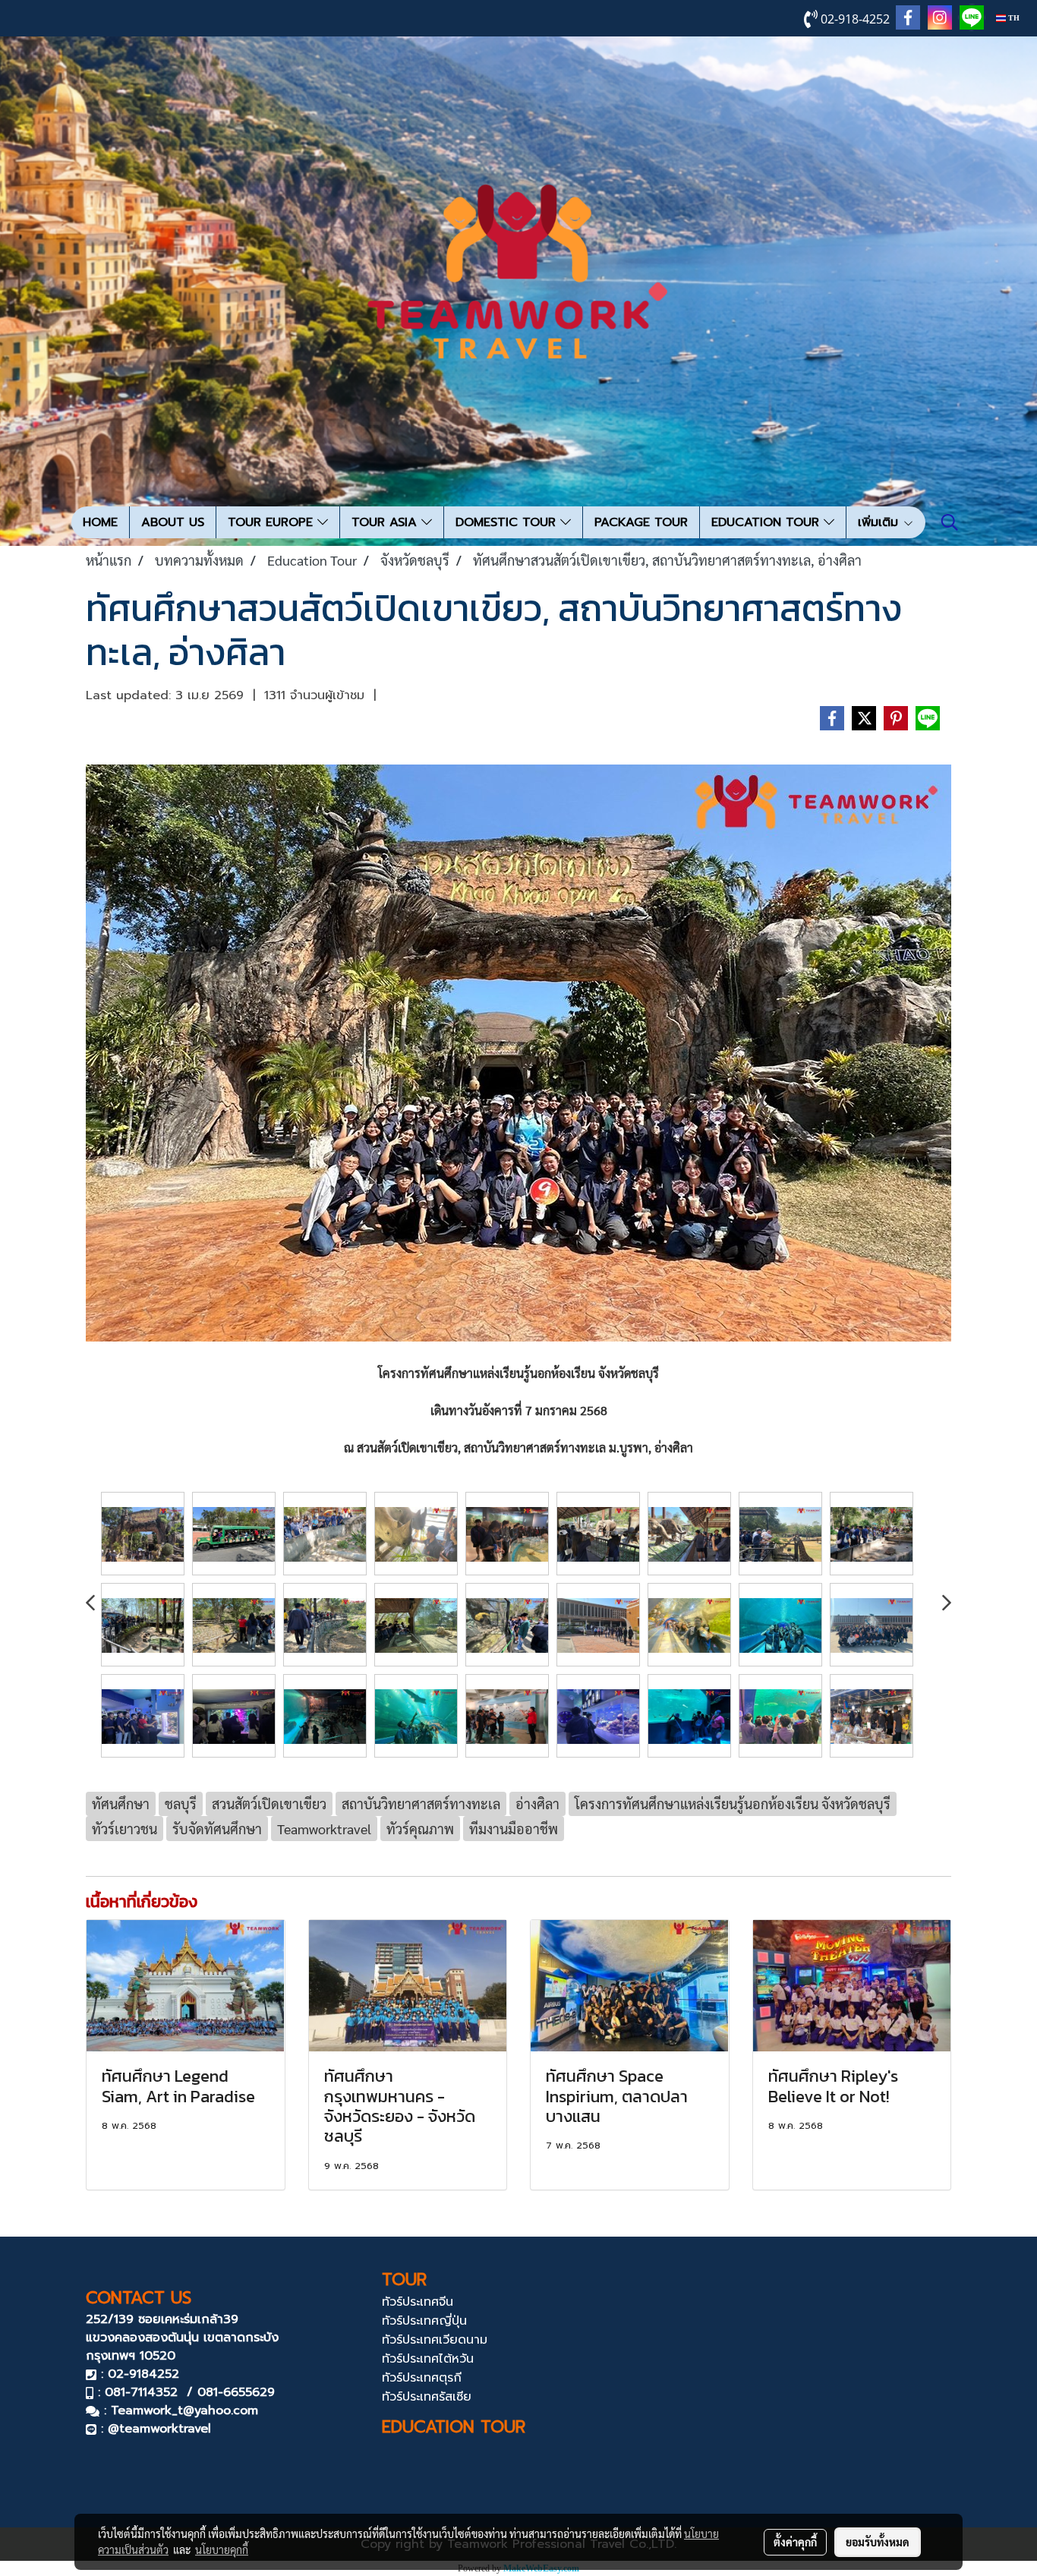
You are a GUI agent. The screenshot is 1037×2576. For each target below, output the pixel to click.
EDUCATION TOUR (768, 522)
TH (1013, 18)
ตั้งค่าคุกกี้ (795, 2542)
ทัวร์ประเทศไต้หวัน (428, 2359)
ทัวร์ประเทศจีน (418, 2302)
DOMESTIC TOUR (508, 522)
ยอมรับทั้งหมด (878, 2542)
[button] (950, 522)
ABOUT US (173, 522)
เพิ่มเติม (880, 522)
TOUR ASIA (386, 522)
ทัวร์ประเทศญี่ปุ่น (424, 2321)
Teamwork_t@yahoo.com (184, 2410)
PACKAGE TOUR (641, 522)
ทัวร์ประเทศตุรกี (422, 2378)
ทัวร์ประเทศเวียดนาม (435, 2340)
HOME (100, 522)
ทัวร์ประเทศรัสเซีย (427, 2397)
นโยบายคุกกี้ (222, 2549)
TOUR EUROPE (273, 522)
